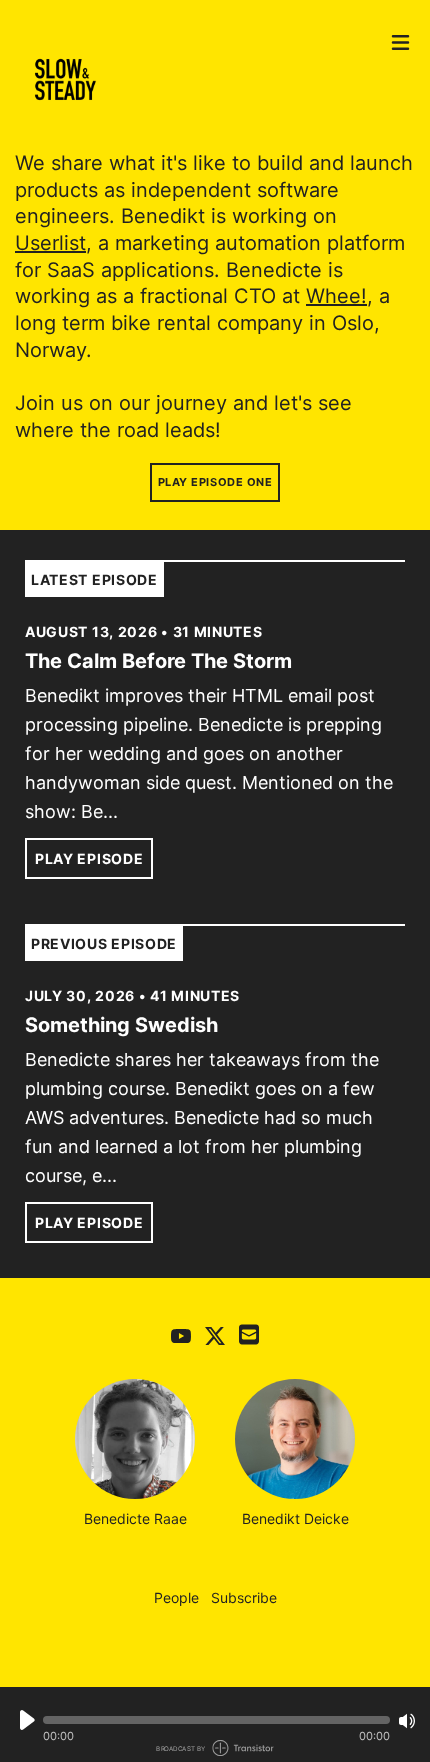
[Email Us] (249, 1333)
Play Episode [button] (89, 858)
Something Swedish (121, 1025)
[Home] (195, 80)
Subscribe (244, 1597)
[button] (216, 1720)
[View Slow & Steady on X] (215, 1335)
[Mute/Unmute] (407, 1721)
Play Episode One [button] (215, 482)
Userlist (50, 243)
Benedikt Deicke (295, 1518)
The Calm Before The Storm (158, 661)
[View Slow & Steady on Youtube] (181, 1335)
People (176, 1597)
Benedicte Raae (135, 1518)
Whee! (336, 296)
